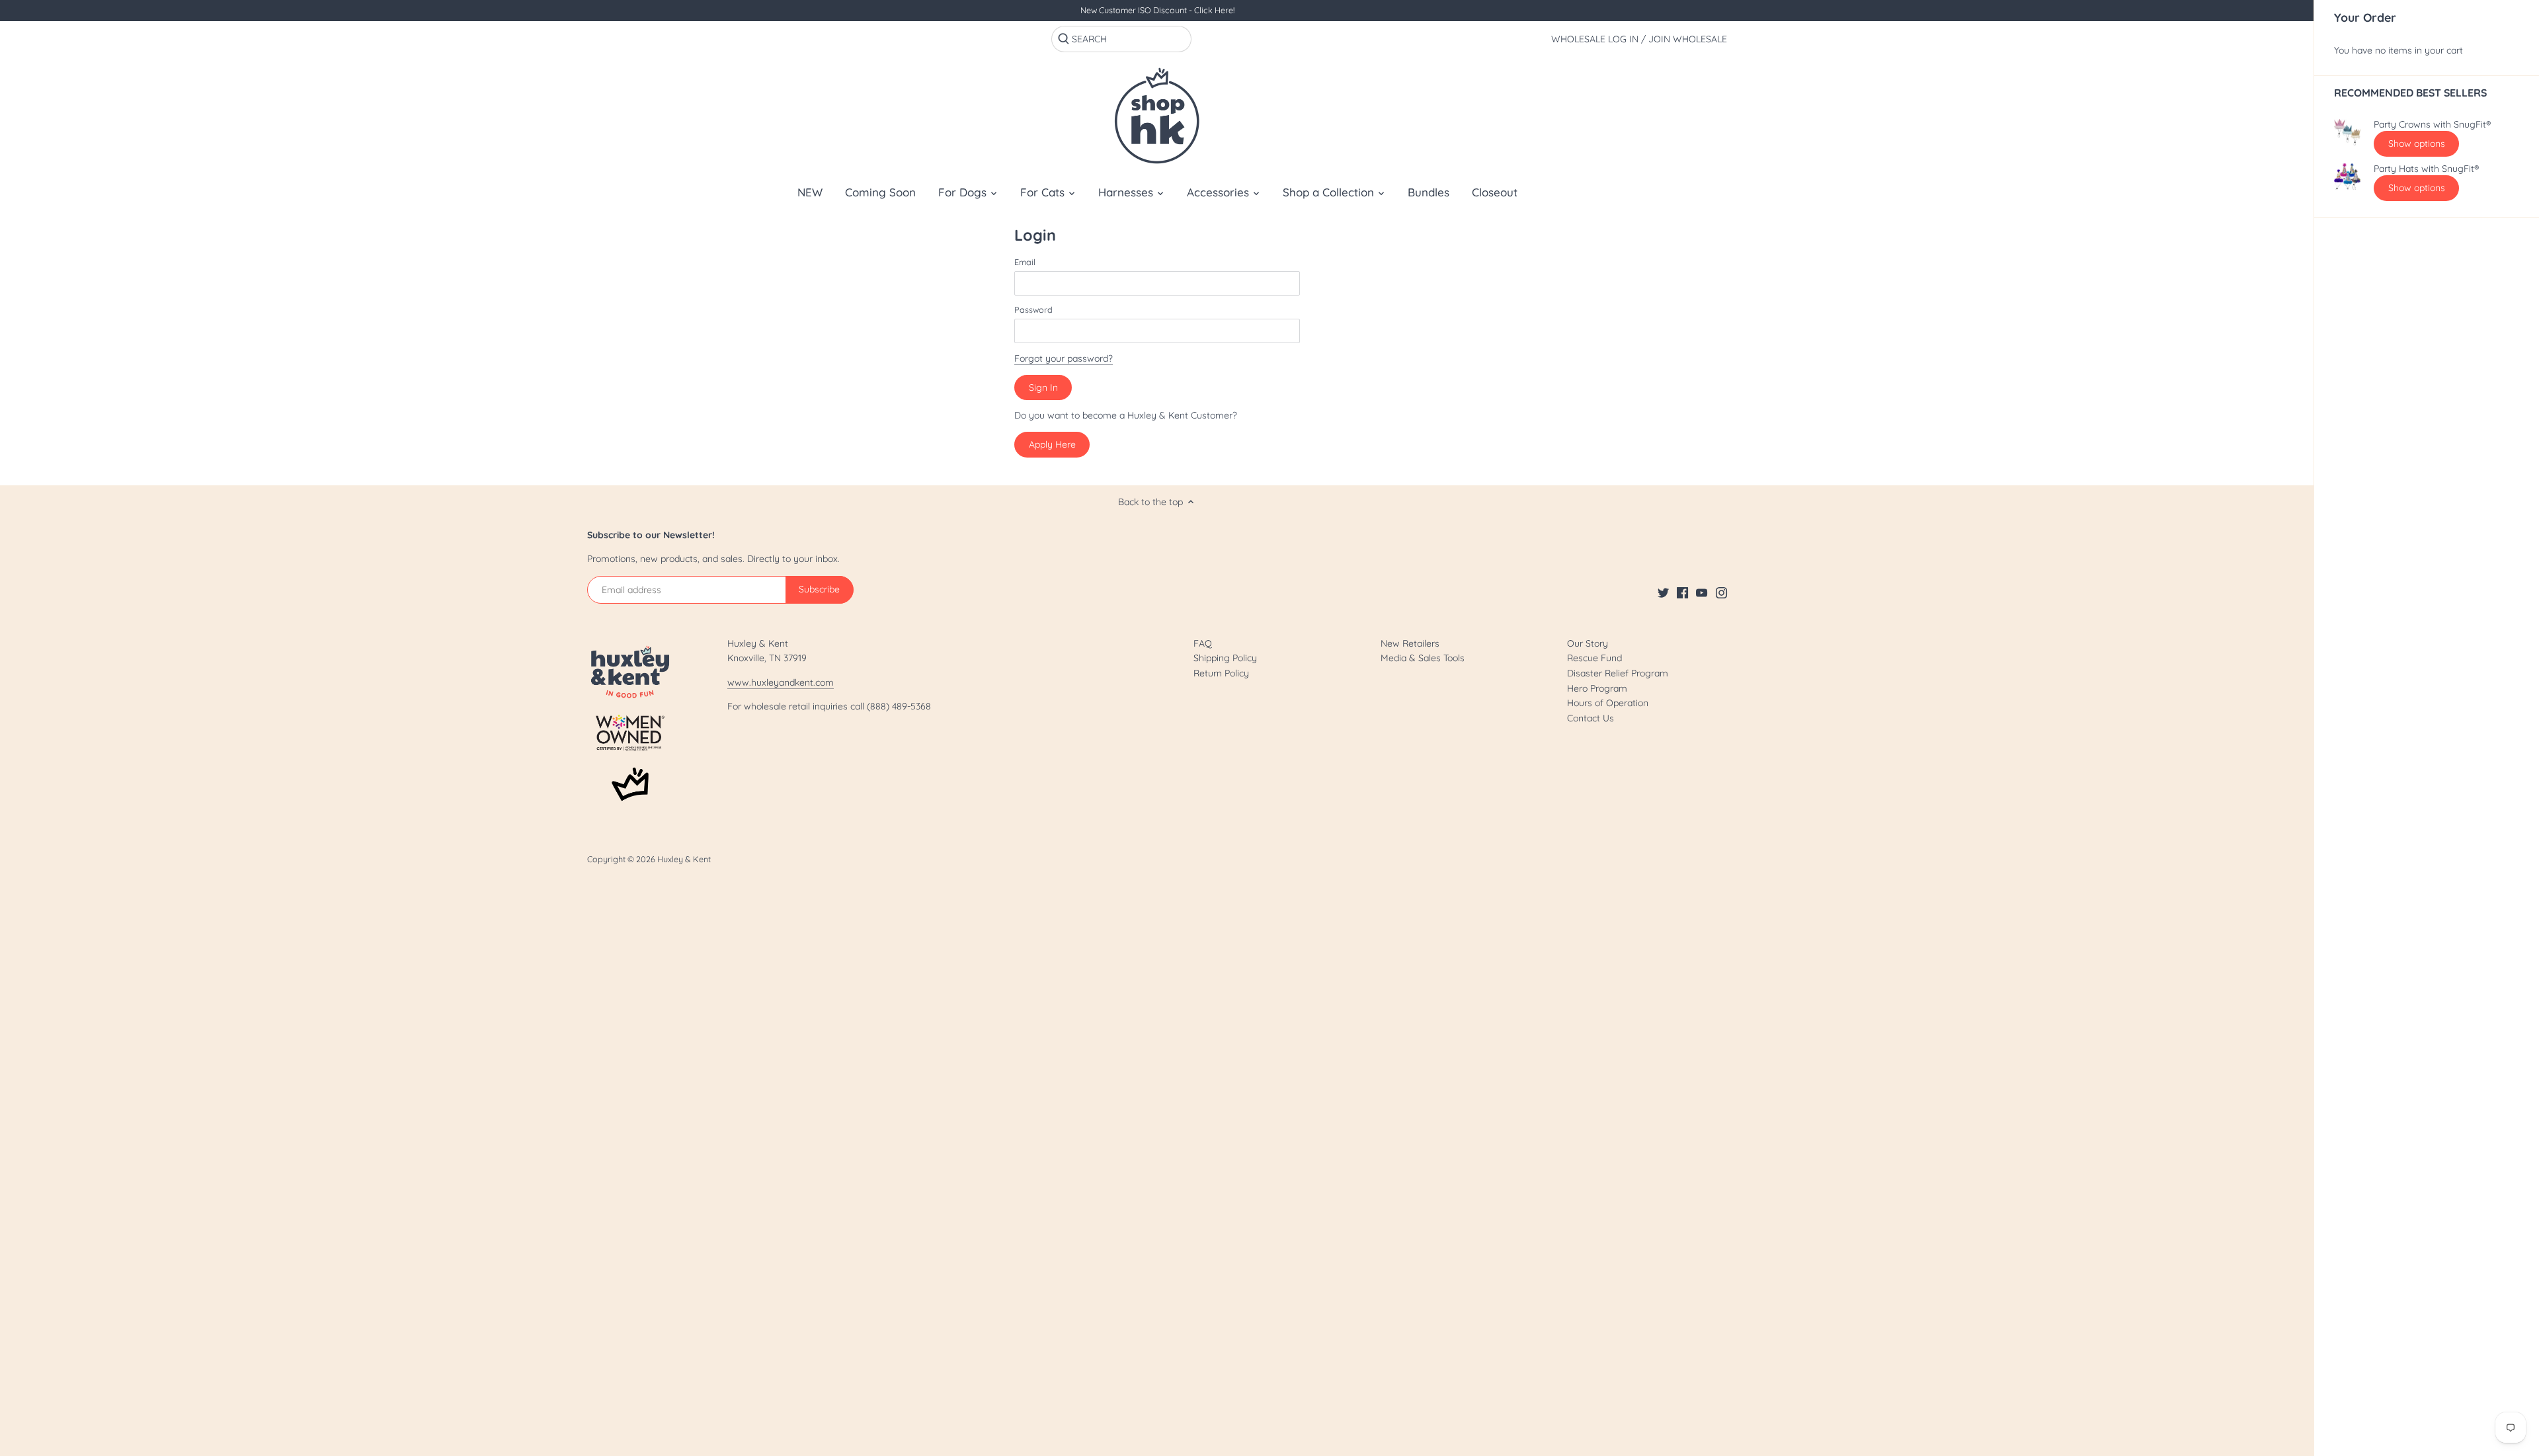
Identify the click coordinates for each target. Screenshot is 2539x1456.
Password (1033, 310)
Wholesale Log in (1595, 39)
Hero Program (1597, 688)
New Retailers (1410, 643)
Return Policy (1221, 673)
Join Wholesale (1688, 39)
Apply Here (1052, 444)
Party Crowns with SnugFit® (2432, 125)
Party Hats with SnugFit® (2426, 169)
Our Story (1588, 643)
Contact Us (1591, 718)
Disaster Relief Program (1618, 673)
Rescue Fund (1594, 658)
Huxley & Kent (684, 859)
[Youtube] (1702, 592)
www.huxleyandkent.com (781, 682)
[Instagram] (1721, 592)
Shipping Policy (1225, 658)
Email (1025, 262)
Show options (2417, 143)
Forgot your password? (1064, 358)
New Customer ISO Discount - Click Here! (1157, 10)
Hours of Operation (1608, 703)
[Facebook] (1682, 592)
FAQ (1203, 643)
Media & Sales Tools (1423, 658)
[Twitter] (1663, 592)
